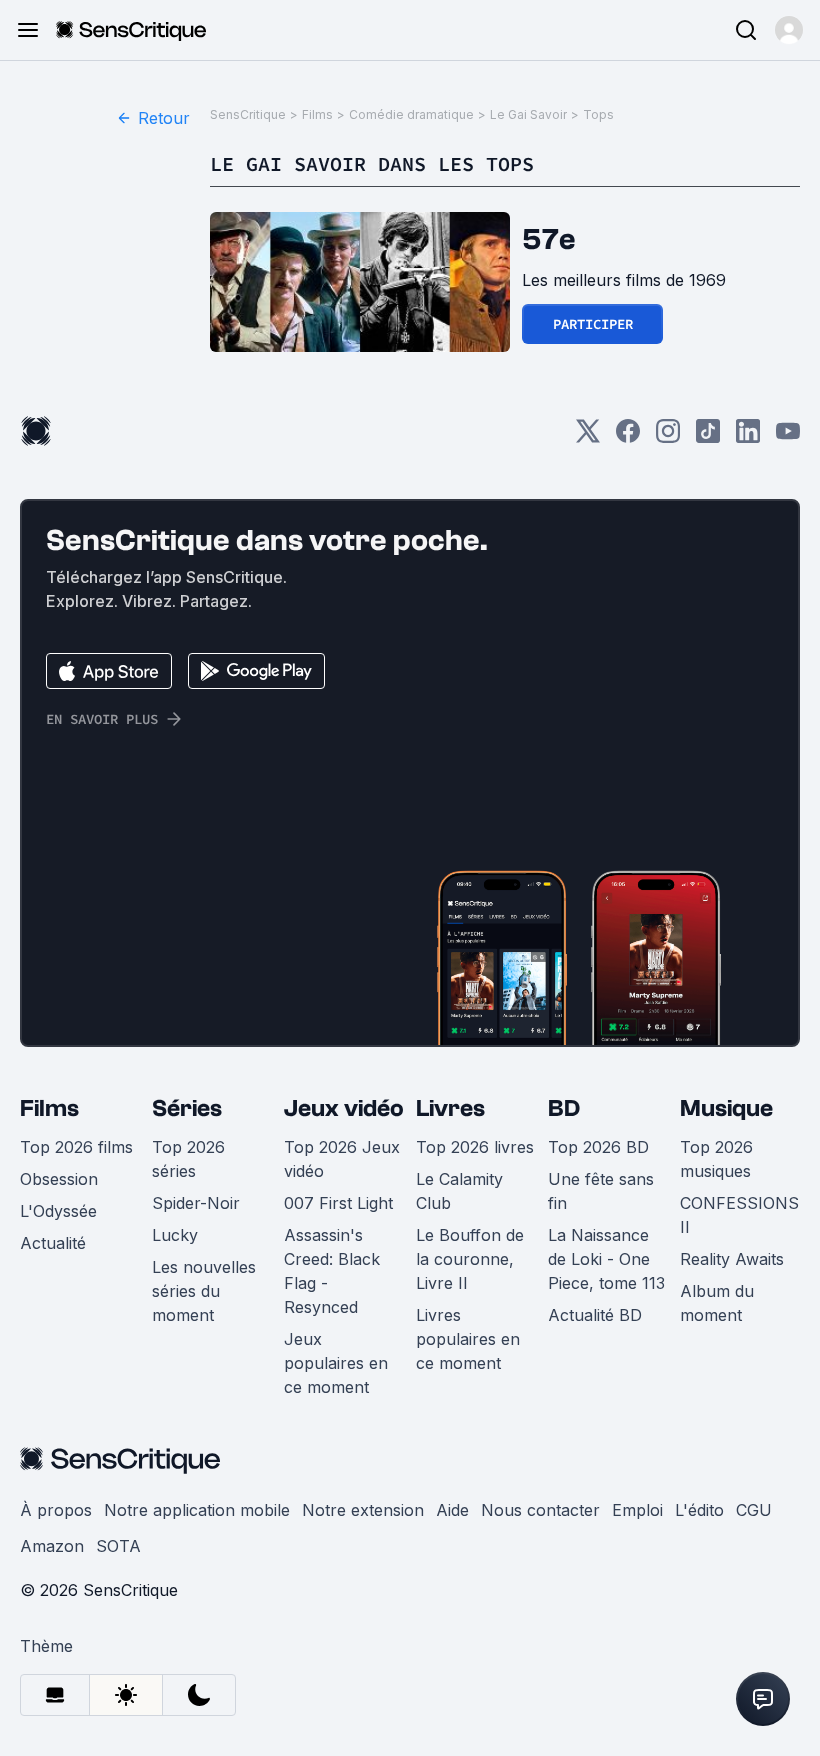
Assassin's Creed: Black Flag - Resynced (332, 1271)
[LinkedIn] (748, 437)
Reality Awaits (732, 1259)
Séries (187, 1108)
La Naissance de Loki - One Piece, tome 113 (606, 1259)
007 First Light (338, 1203)
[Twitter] (588, 437)
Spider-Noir (196, 1203)
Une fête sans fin (601, 1191)
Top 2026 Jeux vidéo (342, 1159)
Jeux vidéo (344, 1108)
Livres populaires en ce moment (468, 1339)
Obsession (59, 1179)
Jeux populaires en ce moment (336, 1363)
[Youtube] (788, 437)
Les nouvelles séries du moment (204, 1291)
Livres (450, 1108)
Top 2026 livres (475, 1147)
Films (317, 114)
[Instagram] (668, 437)
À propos (56, 1510)
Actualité (53, 1243)
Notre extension (363, 1510)
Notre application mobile (197, 1510)
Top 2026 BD (598, 1147)
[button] (789, 30)
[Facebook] (628, 437)
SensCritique (248, 114)
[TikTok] (708, 437)
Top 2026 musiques (716, 1159)
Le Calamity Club (459, 1191)
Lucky (175, 1235)
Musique (726, 1108)
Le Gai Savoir (528, 114)
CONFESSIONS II (739, 1215)
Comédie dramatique (411, 114)
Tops (598, 114)
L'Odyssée (58, 1211)
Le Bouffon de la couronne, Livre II (470, 1259)
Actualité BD (595, 1315)
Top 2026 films (76, 1147)
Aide (452, 1510)
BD (564, 1108)
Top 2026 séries (188, 1159)
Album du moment (717, 1303)
